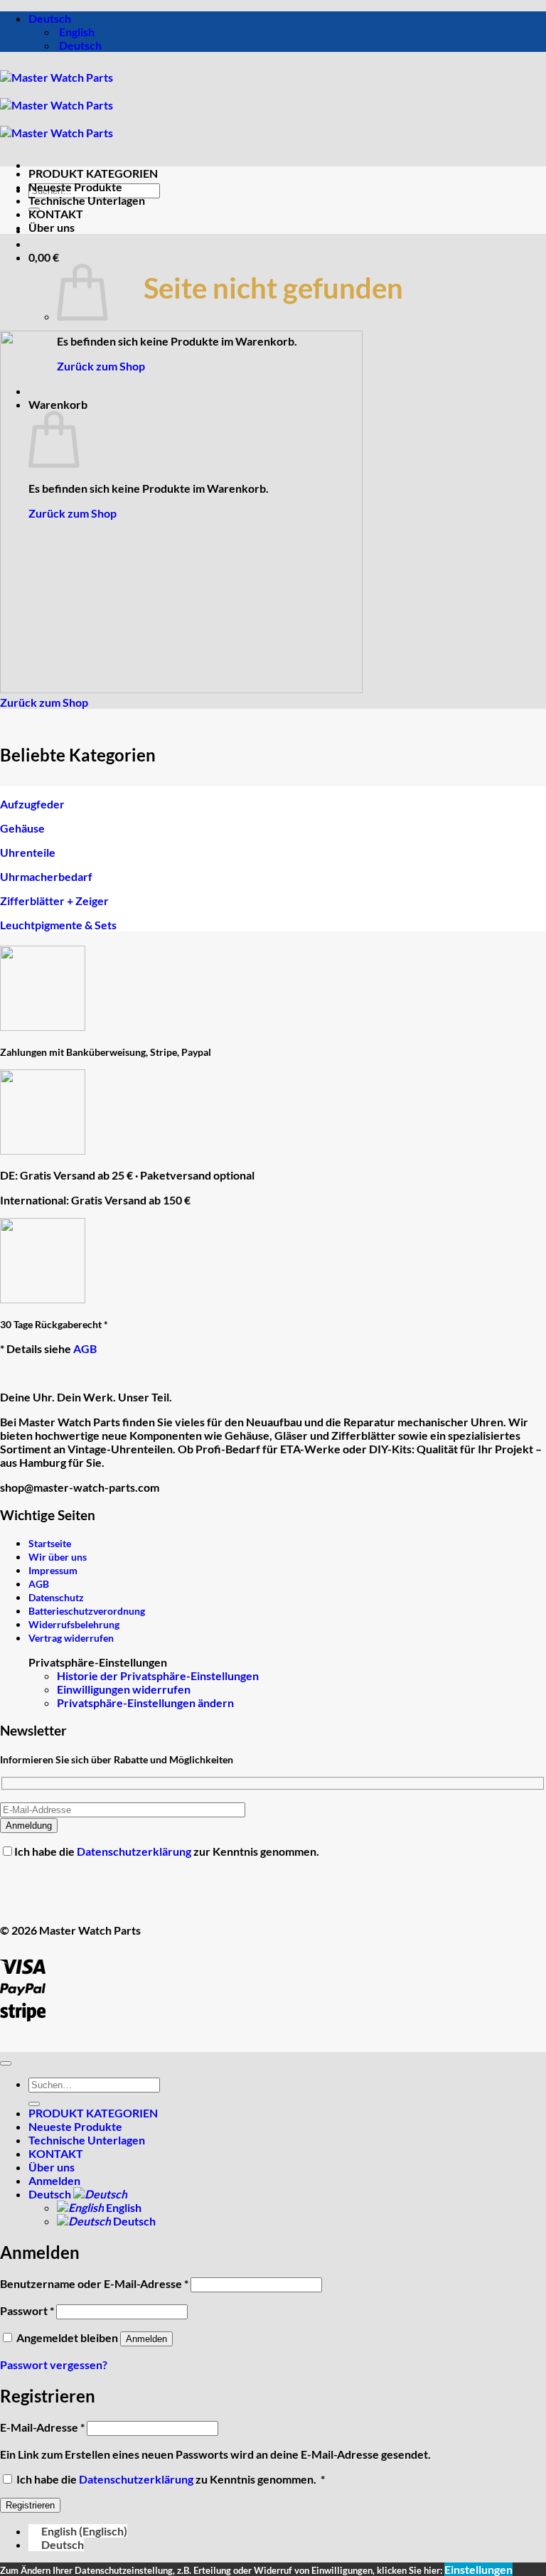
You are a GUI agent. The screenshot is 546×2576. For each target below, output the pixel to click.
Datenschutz (56, 1597)
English (123, 2207)
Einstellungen (478, 2569)
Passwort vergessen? (54, 2364)
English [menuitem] (76, 32)
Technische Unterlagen (87, 200)
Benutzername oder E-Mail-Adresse (94, 2283)
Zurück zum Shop (101, 366)
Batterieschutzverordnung (87, 1611)
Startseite (50, 1543)
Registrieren (30, 2505)
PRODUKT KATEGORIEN (93, 173)
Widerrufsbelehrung (74, 1624)
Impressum (53, 1570)
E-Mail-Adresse (42, 2427)
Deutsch (51, 18)
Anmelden (146, 2339)
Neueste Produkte (75, 187)
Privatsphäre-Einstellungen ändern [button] (145, 1703)
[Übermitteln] (34, 2104)
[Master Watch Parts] (57, 105)
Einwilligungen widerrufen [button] (124, 1689)
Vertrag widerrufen (71, 1638)
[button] (44, 257)
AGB (85, 1348)
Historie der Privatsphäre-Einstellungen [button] (158, 1676)
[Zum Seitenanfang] (6, 2063)
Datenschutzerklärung (135, 1851)
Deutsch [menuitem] (79, 45)
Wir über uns (58, 1557)
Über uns (52, 227)
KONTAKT (56, 214)
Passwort (27, 2310)
